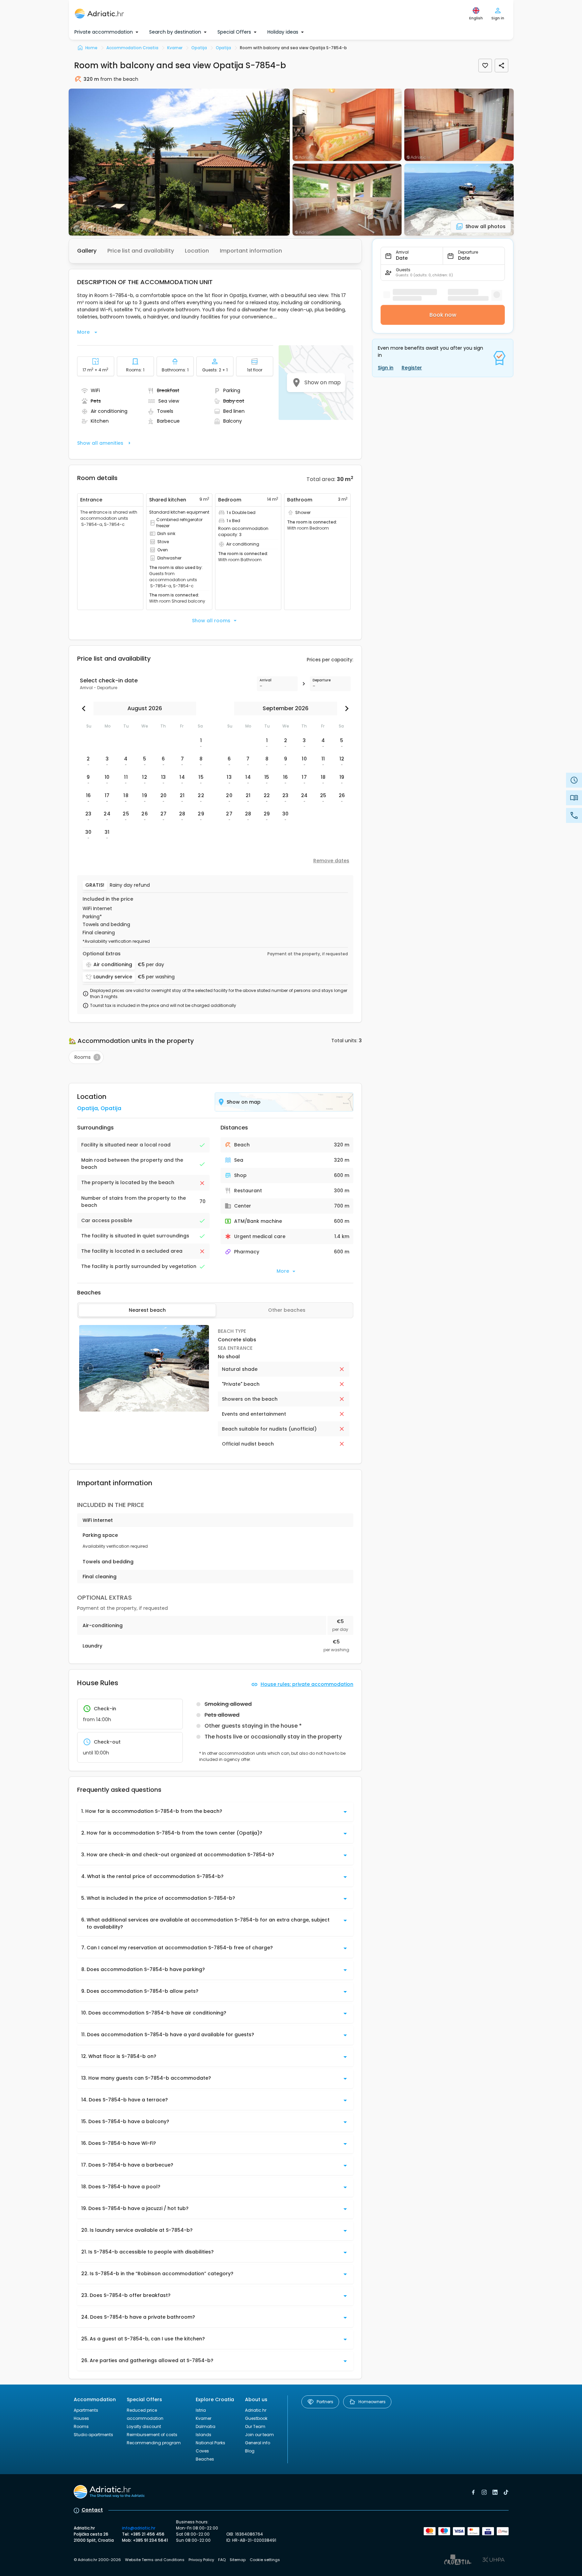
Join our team (259, 2435)
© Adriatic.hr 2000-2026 (97, 2560)
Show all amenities (100, 443)
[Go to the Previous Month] (85, 709)
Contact (92, 2510)
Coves (202, 2451)
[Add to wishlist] (485, 66)
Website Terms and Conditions (155, 2560)
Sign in (386, 368)
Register (412, 368)
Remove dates (331, 861)
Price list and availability (141, 251)
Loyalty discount (144, 2426)
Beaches (205, 2459)
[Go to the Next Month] (345, 709)
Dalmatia (206, 2426)
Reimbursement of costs (152, 2435)
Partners (325, 2402)
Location (197, 251)
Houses (81, 2418)
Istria (201, 2410)
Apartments (86, 2410)
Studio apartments (93, 2435)
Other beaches (287, 1310)
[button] (179, 162)
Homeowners (372, 2402)
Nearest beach (147, 1310)
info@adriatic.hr (139, 2528)
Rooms (81, 2426)
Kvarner (204, 2418)
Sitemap (238, 2560)
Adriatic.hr (256, 2410)
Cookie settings (265, 2560)
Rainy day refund (130, 885)
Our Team (255, 2426)
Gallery (87, 251)
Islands (204, 2435)
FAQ (222, 2560)
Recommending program (154, 2443)
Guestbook (256, 2418)
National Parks (210, 2443)
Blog (250, 2451)
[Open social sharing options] (501, 66)
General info (258, 2443)
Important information (251, 251)
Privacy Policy (201, 2560)
